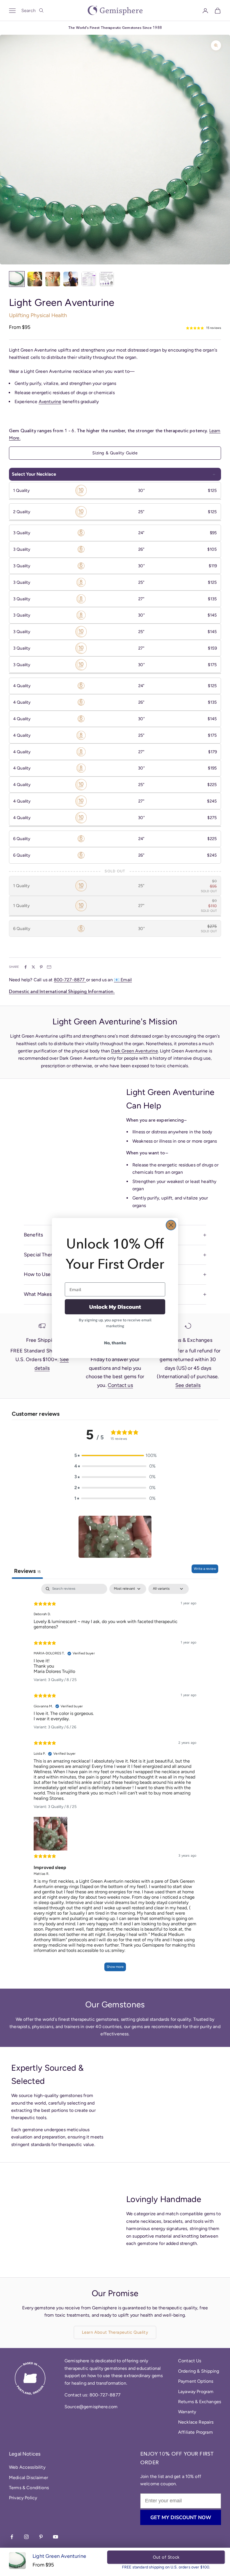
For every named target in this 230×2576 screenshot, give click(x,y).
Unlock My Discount (115, 1307)
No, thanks (115, 1343)
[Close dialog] (171, 1225)
